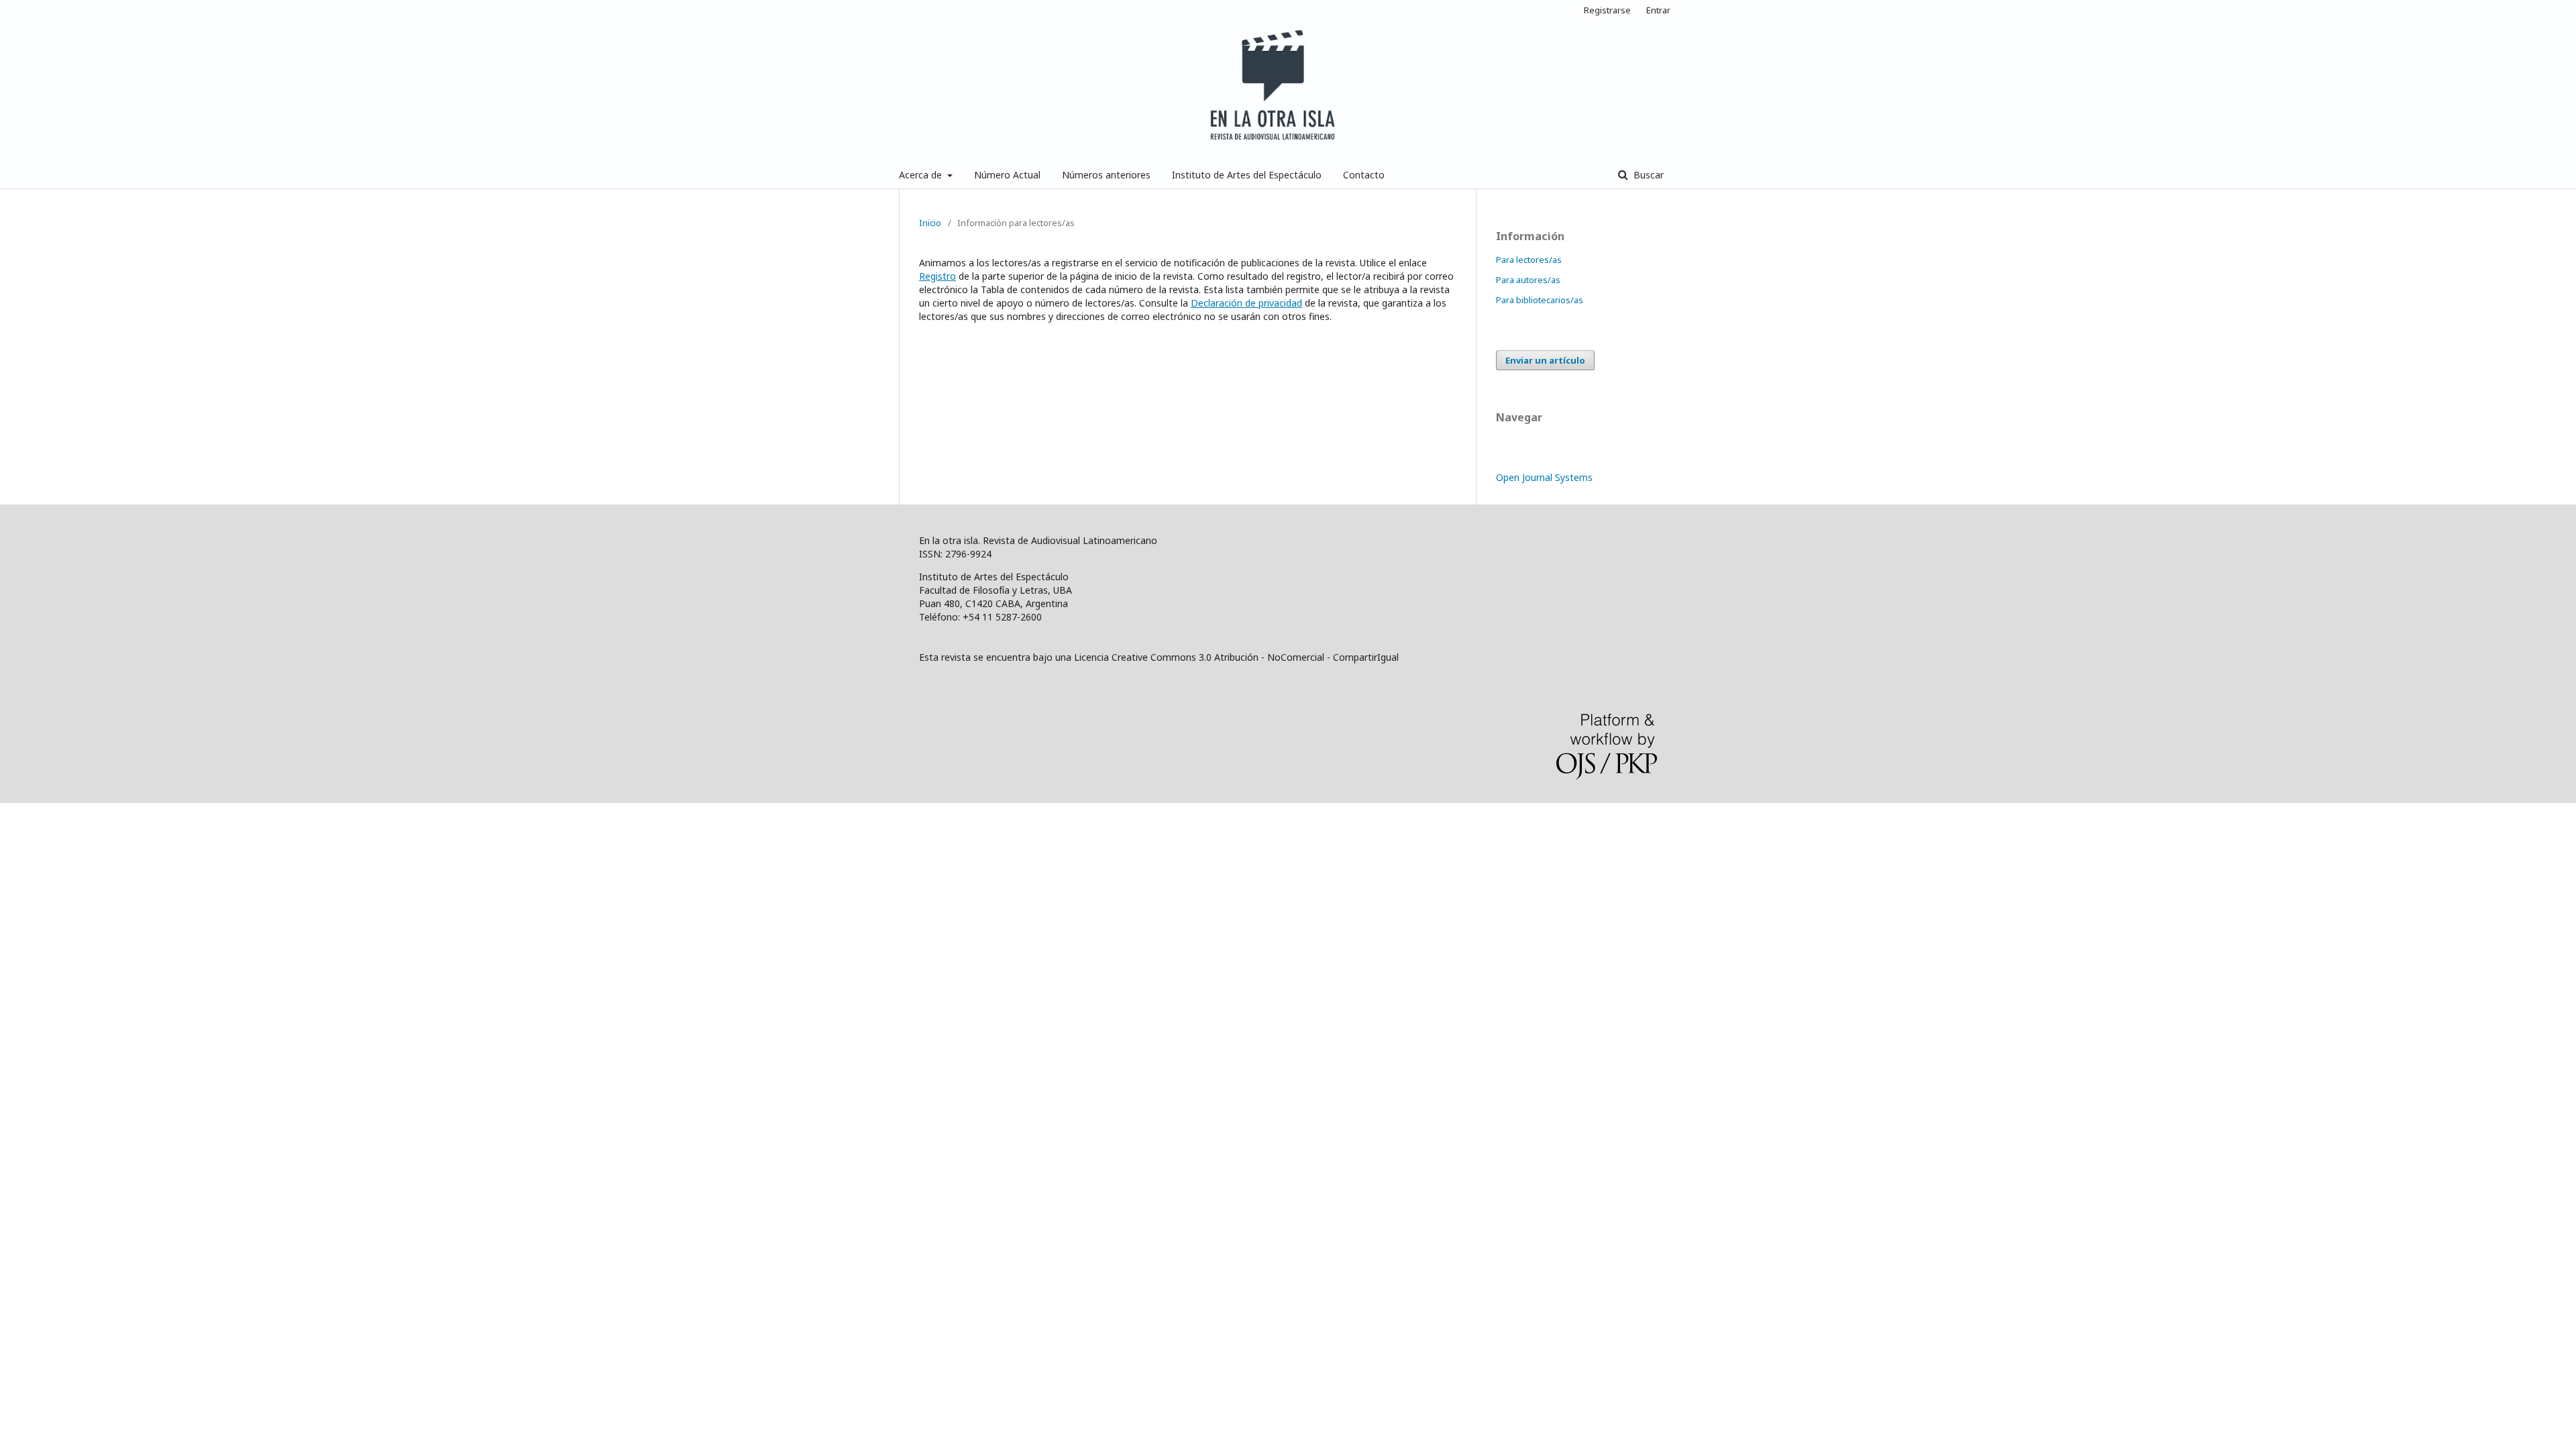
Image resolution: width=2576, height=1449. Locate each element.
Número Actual (1007, 175)
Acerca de (922, 175)
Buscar (1647, 175)
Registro (937, 276)
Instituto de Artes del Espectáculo (1247, 175)
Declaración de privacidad (1246, 303)
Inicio (930, 223)
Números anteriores (1106, 175)
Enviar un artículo (1545, 360)
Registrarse (1607, 10)
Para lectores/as (1529, 260)
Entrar (1658, 10)
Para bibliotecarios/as (1540, 300)
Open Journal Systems (1544, 477)
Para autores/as (1528, 280)
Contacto (1364, 175)
